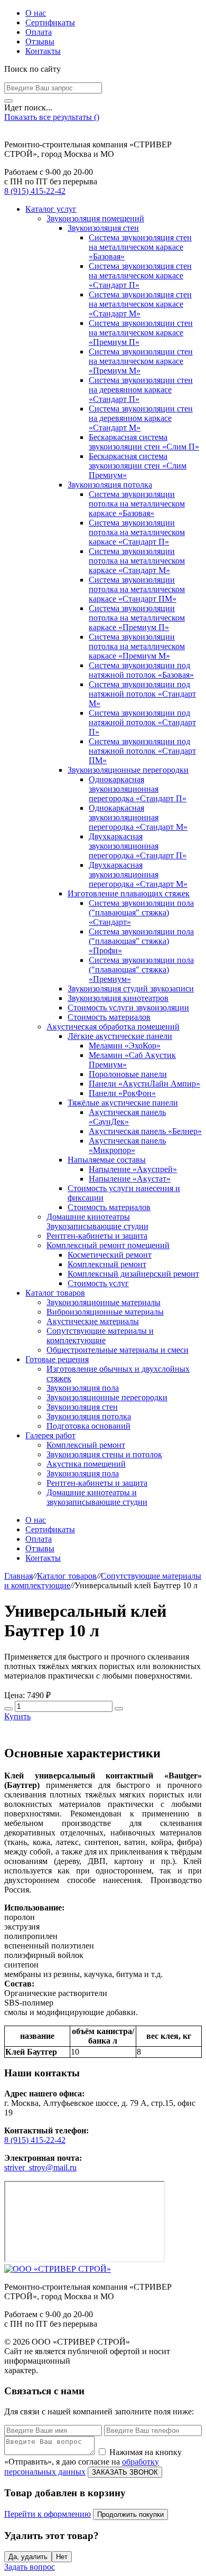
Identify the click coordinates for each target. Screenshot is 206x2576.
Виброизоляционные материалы (105, 1312)
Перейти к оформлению (48, 2514)
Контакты (43, 51)
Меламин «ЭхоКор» (125, 1046)
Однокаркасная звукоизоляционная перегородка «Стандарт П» (138, 789)
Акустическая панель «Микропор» (127, 1145)
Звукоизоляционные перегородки (128, 770)
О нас (36, 13)
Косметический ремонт (110, 1255)
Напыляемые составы (107, 1160)
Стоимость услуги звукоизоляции (128, 1008)
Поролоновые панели (128, 1074)
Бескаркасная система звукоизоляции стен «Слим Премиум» (138, 466)
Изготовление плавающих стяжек (129, 893)
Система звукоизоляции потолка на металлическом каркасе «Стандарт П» (137, 532)
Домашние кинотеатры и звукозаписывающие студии (97, 1497)
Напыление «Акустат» (130, 1179)
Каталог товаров (55, 1293)
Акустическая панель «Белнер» (145, 1131)
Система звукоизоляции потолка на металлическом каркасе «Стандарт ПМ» (137, 589)
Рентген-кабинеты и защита (97, 1236)
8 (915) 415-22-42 (35, 191)
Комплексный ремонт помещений (108, 1245)
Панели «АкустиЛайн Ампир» (144, 1084)
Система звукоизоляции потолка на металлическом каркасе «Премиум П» (137, 618)
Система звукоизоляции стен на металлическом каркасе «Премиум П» (141, 332)
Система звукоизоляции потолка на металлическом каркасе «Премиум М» (137, 646)
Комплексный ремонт (107, 1264)
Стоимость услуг (98, 1283)
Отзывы (40, 41)
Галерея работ (50, 1435)
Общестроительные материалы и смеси (118, 1350)
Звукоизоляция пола (83, 1388)
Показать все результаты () (52, 117)
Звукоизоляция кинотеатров (118, 998)
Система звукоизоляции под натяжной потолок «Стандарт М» (142, 694)
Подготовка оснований (88, 1426)
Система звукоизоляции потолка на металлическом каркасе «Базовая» (137, 504)
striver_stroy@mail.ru (40, 2167)
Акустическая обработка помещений (113, 1027)
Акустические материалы (93, 1321)
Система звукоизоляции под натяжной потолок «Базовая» (141, 670)
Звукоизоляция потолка (110, 485)
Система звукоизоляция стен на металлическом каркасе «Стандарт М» (140, 304)
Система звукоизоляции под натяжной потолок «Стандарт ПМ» (142, 751)
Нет (62, 2557)
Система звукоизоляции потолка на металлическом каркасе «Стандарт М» (137, 561)
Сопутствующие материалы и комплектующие (100, 1336)
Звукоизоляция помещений (95, 218)
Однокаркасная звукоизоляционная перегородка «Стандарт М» (138, 817)
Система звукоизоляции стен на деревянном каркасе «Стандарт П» (141, 390)
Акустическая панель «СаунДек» (127, 1117)
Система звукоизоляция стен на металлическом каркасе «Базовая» (140, 247)
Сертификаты (50, 22)
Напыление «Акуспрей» (133, 1169)
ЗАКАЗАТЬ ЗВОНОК (125, 2472)
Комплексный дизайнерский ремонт (133, 1274)
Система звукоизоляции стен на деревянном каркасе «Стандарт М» (141, 418)
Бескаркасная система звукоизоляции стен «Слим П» (144, 442)
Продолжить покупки (130, 2514)
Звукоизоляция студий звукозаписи (131, 989)
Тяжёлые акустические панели (123, 1103)
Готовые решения (57, 1359)
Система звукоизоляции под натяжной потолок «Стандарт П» (142, 722)
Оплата (39, 32)
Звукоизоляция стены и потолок (104, 1454)
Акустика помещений (86, 1464)
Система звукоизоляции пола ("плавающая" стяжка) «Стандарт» (141, 912)
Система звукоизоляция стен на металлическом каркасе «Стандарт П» (140, 275)
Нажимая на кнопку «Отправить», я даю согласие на (93, 2462)
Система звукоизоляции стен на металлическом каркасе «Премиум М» (141, 361)
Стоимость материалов (109, 1017)
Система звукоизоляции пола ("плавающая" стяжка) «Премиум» (141, 969)
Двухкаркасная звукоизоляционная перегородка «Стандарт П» (138, 846)
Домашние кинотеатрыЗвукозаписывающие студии (97, 1221)
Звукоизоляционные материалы (104, 1302)
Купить (17, 1716)
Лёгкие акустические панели (120, 1036)
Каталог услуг (51, 209)
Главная (18, 1576)
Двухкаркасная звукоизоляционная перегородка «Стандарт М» (138, 874)
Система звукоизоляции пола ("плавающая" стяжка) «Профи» (141, 941)
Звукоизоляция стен (103, 228)
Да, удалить (28, 2557)
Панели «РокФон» (122, 1093)
